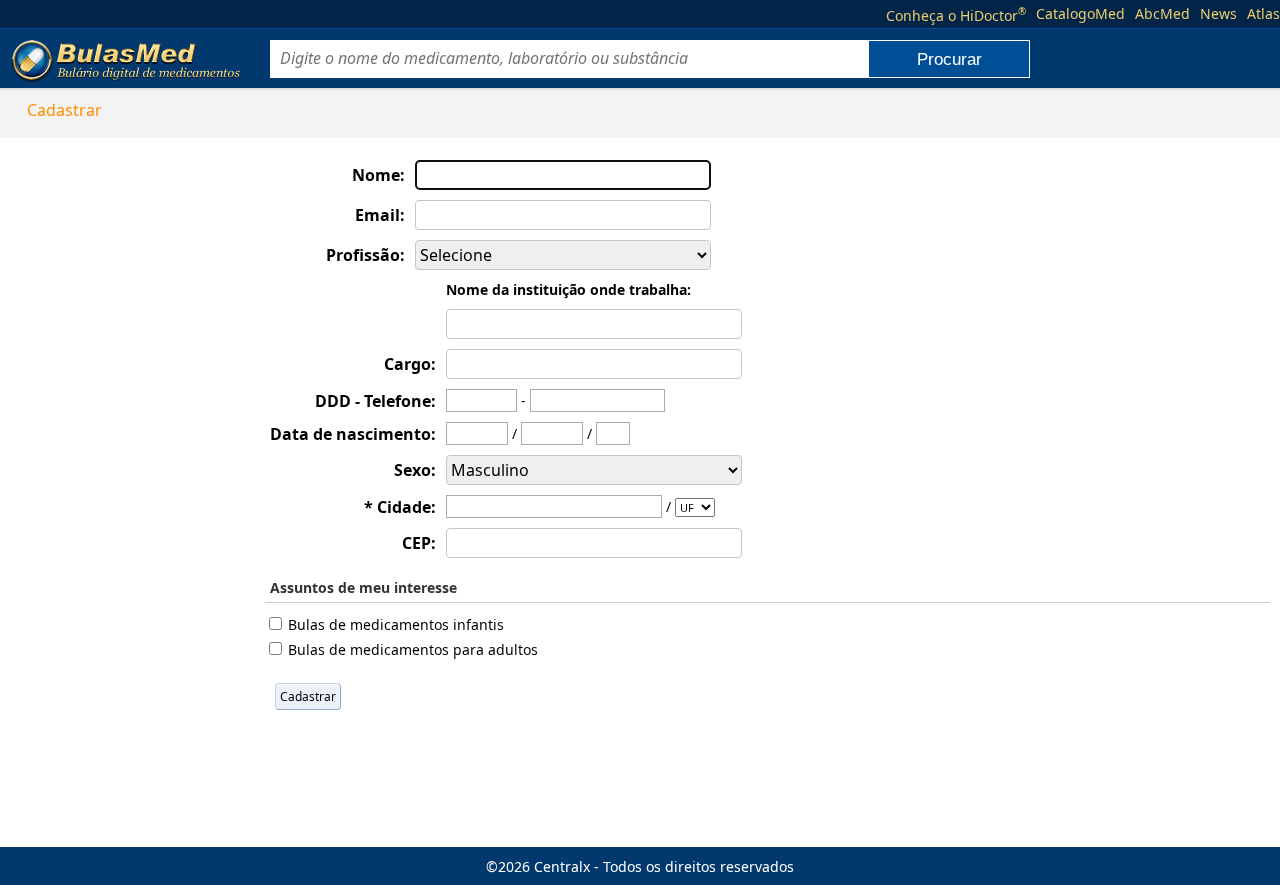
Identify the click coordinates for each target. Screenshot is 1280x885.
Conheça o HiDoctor (956, 14)
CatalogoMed (1080, 14)
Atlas (1263, 14)
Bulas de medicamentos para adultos (413, 649)
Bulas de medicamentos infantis (396, 624)
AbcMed (1162, 14)
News (1218, 14)
